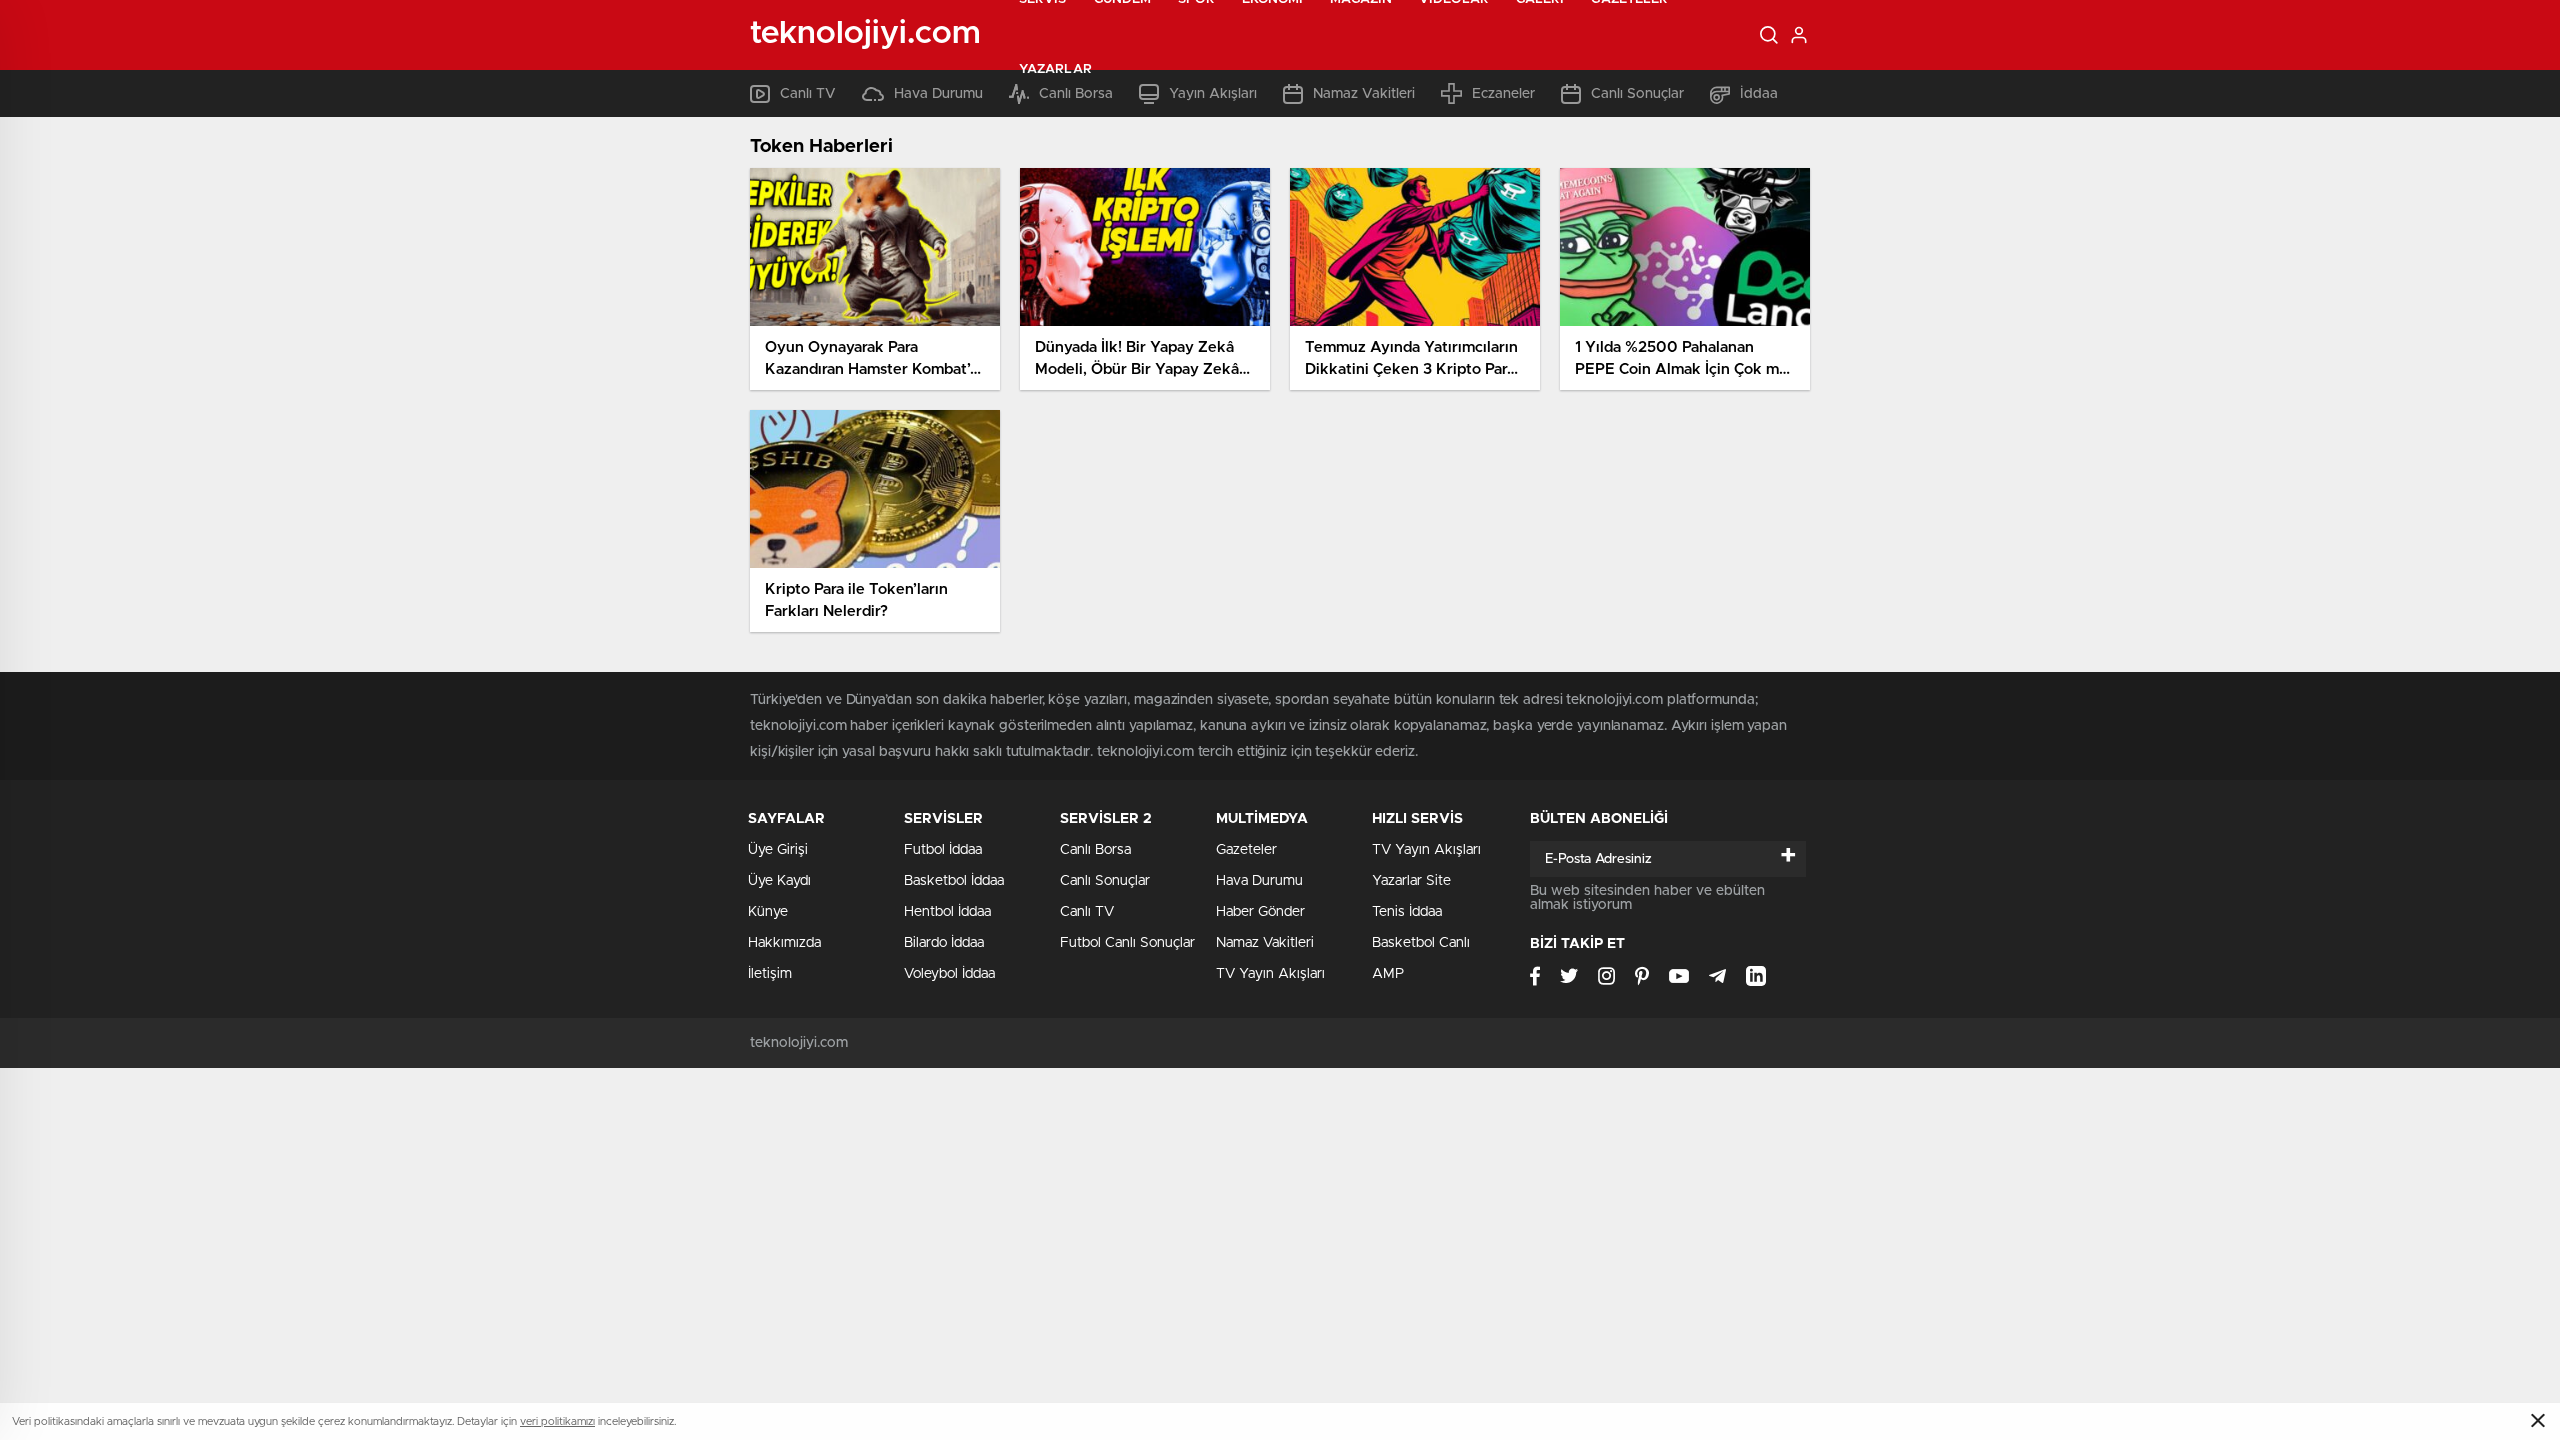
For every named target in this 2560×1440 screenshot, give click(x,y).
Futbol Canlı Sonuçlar (1127, 943)
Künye (768, 912)
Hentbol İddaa (947, 912)
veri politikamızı (557, 1421)
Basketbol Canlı (1421, 943)
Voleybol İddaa (949, 974)
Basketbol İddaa (954, 881)
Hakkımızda (784, 943)
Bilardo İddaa (944, 943)
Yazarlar (1055, 69)
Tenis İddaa (1407, 912)
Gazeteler (1246, 850)
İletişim (770, 974)
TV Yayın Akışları (1270, 974)
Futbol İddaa (943, 850)
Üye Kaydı (779, 881)
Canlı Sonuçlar (1105, 881)
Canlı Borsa (1095, 850)
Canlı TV (1087, 912)
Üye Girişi (778, 850)
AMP (1388, 974)
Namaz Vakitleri (1265, 943)
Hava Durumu (1259, 881)
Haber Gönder (1260, 912)
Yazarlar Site (1411, 881)
